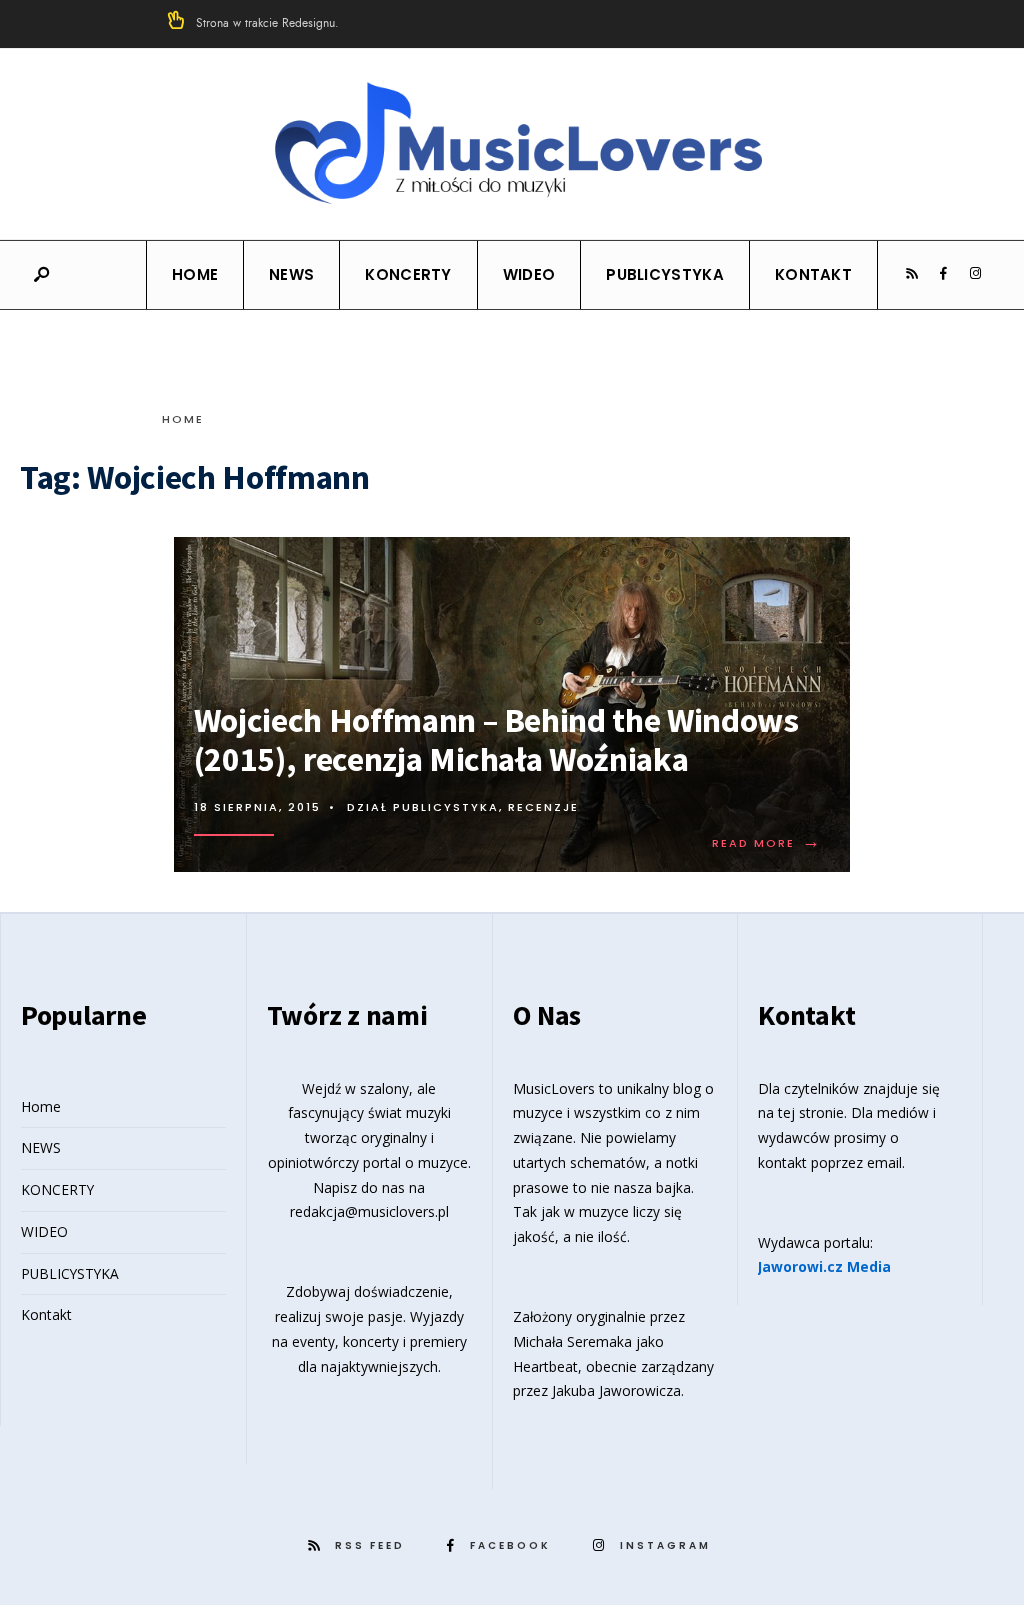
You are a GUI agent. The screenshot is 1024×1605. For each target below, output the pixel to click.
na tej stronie (801, 1112)
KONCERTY (408, 274)
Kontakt (813, 274)
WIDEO (529, 274)
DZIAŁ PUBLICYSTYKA (423, 807)
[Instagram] (975, 274)
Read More (767, 843)
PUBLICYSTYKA (665, 274)
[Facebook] (943, 274)
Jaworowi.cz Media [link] (824, 1266)
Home (195, 274)
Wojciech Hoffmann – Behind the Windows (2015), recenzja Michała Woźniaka (496, 739)
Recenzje (543, 807)
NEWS (291, 274)
